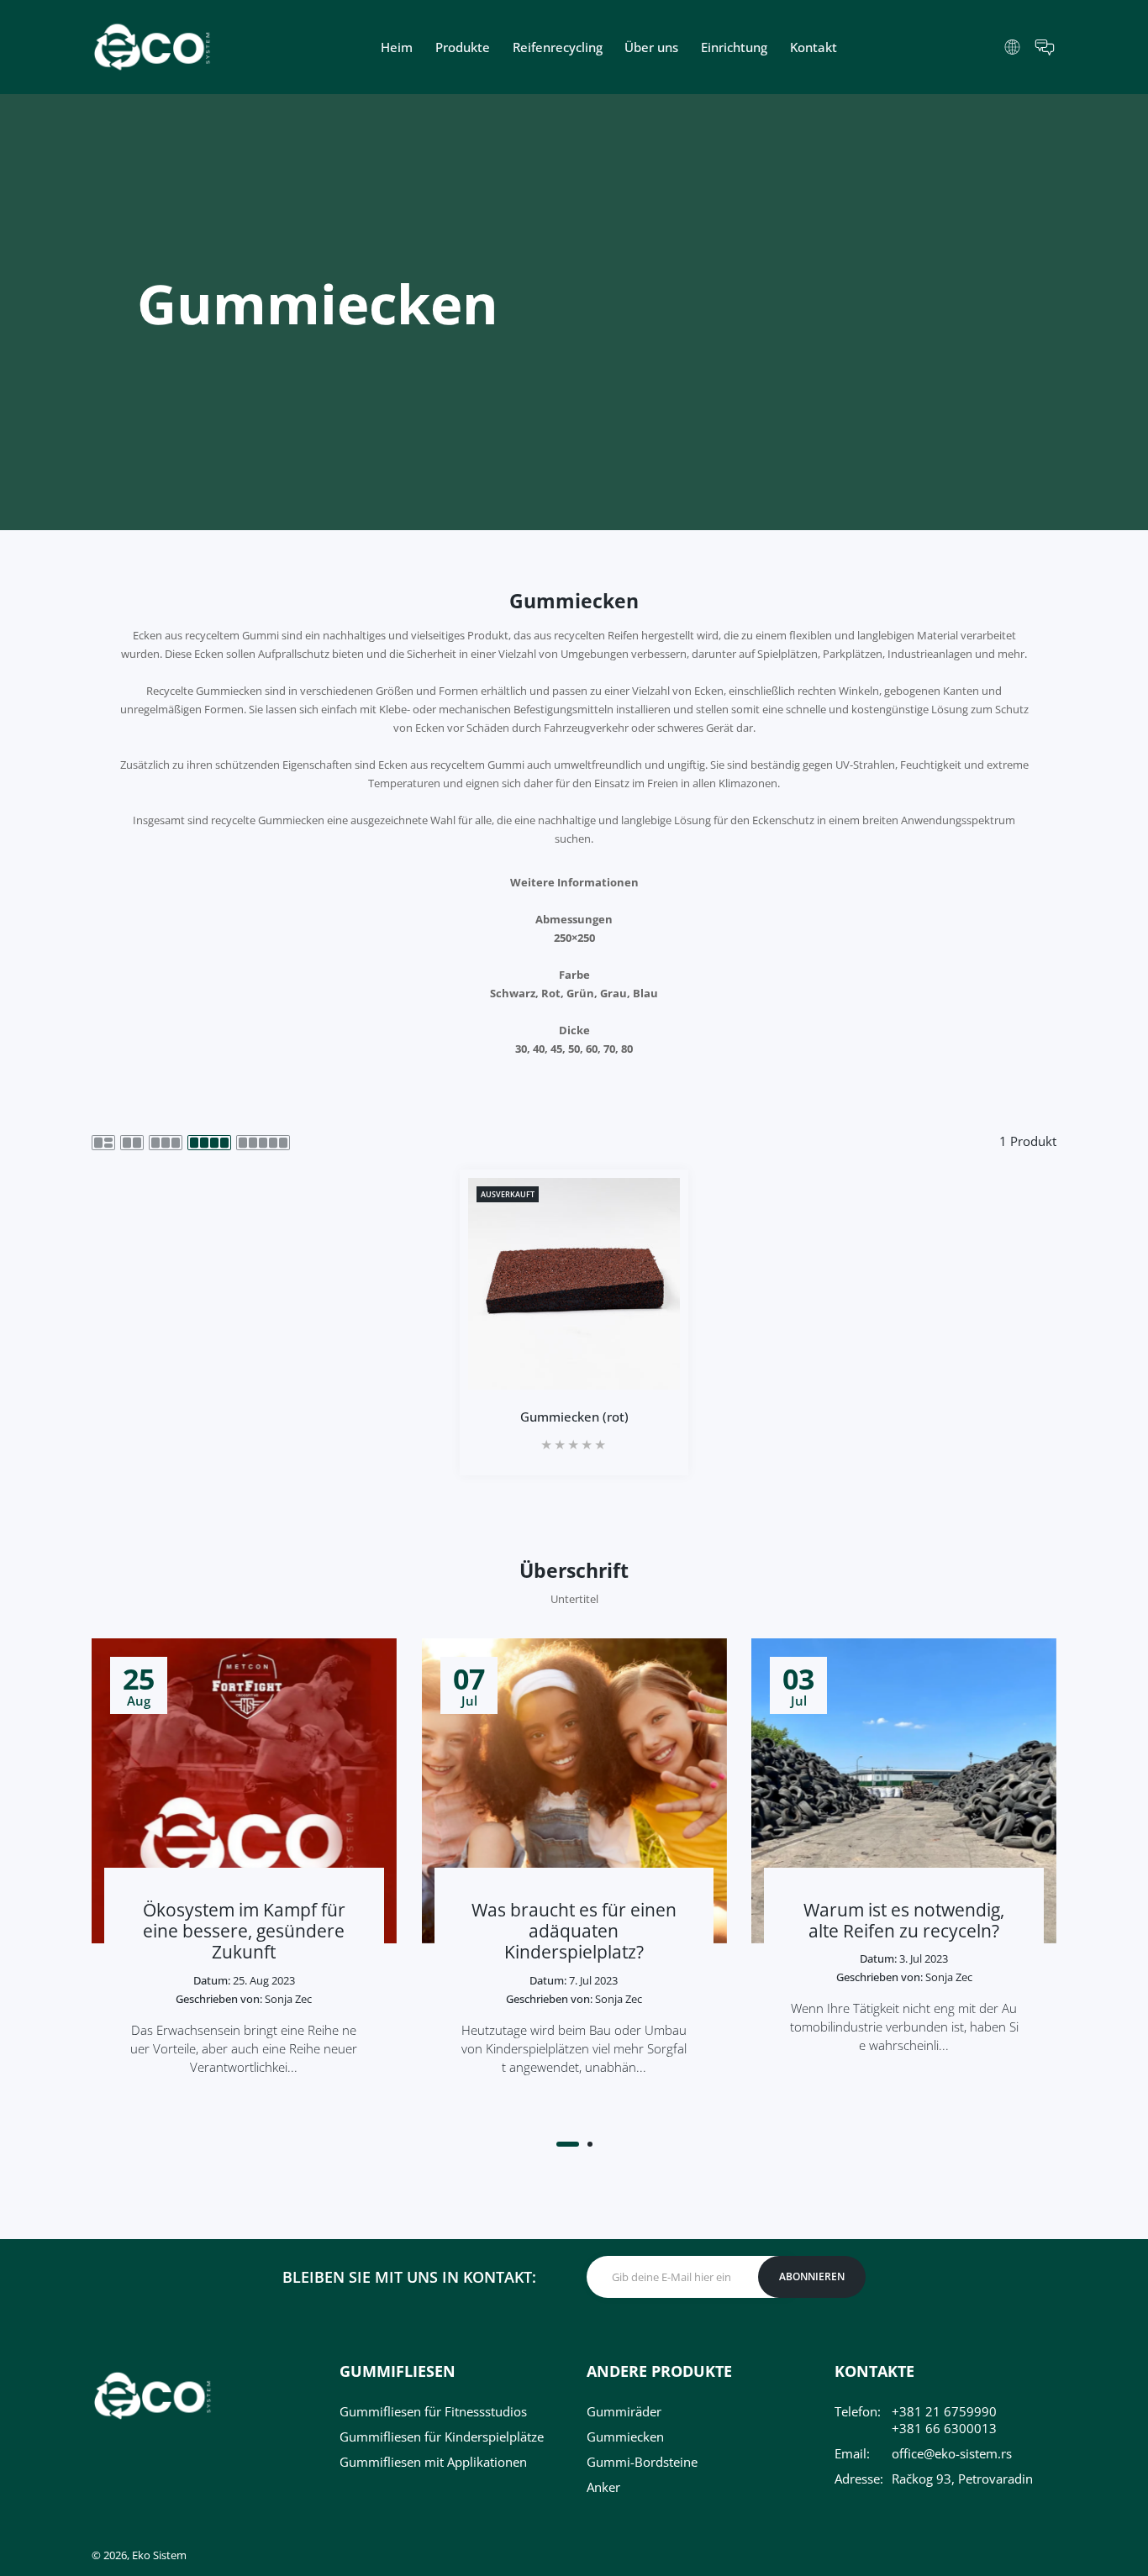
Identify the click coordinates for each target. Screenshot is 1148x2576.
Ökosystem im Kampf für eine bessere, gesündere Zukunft (244, 1931)
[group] (574, 312)
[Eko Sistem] (152, 47)
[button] (568, 2144)
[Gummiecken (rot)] (574, 1284)
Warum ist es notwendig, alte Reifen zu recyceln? (904, 1920)
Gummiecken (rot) (574, 1417)
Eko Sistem (159, 2555)
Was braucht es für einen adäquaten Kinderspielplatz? (574, 1931)
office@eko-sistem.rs (952, 2453)
